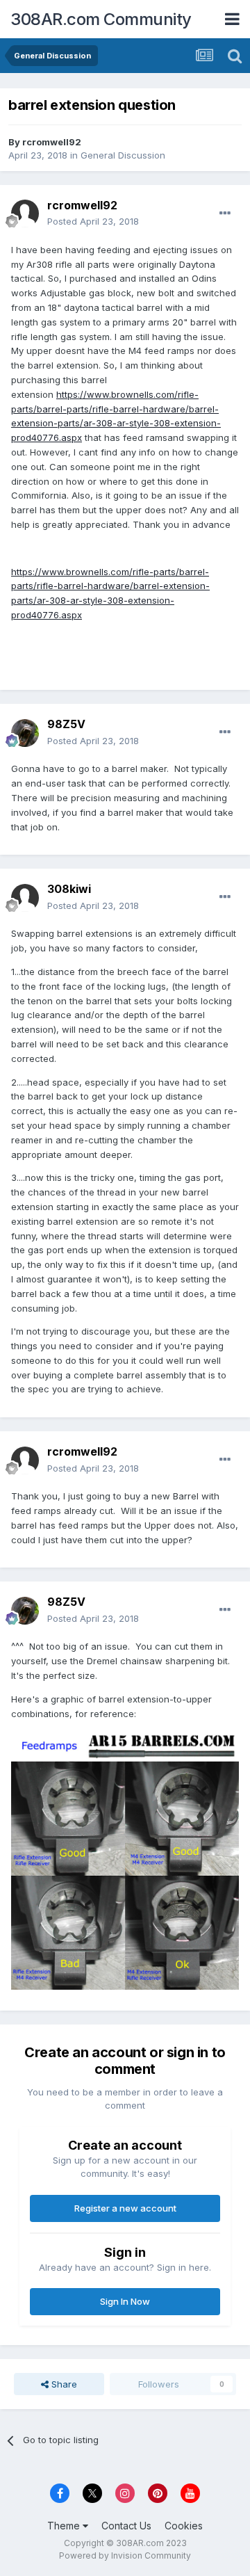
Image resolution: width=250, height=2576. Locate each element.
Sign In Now (125, 2301)
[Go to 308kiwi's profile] (25, 898)
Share (63, 2384)
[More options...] (225, 214)
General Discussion (123, 155)
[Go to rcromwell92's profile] (25, 214)
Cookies (184, 2526)
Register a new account (125, 2208)
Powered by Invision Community (125, 2555)
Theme (65, 2526)
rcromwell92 (52, 142)
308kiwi (69, 889)
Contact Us (126, 2526)
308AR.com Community (101, 19)
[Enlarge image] (125, 1859)
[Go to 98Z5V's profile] (25, 733)
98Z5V (66, 724)
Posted (93, 221)
